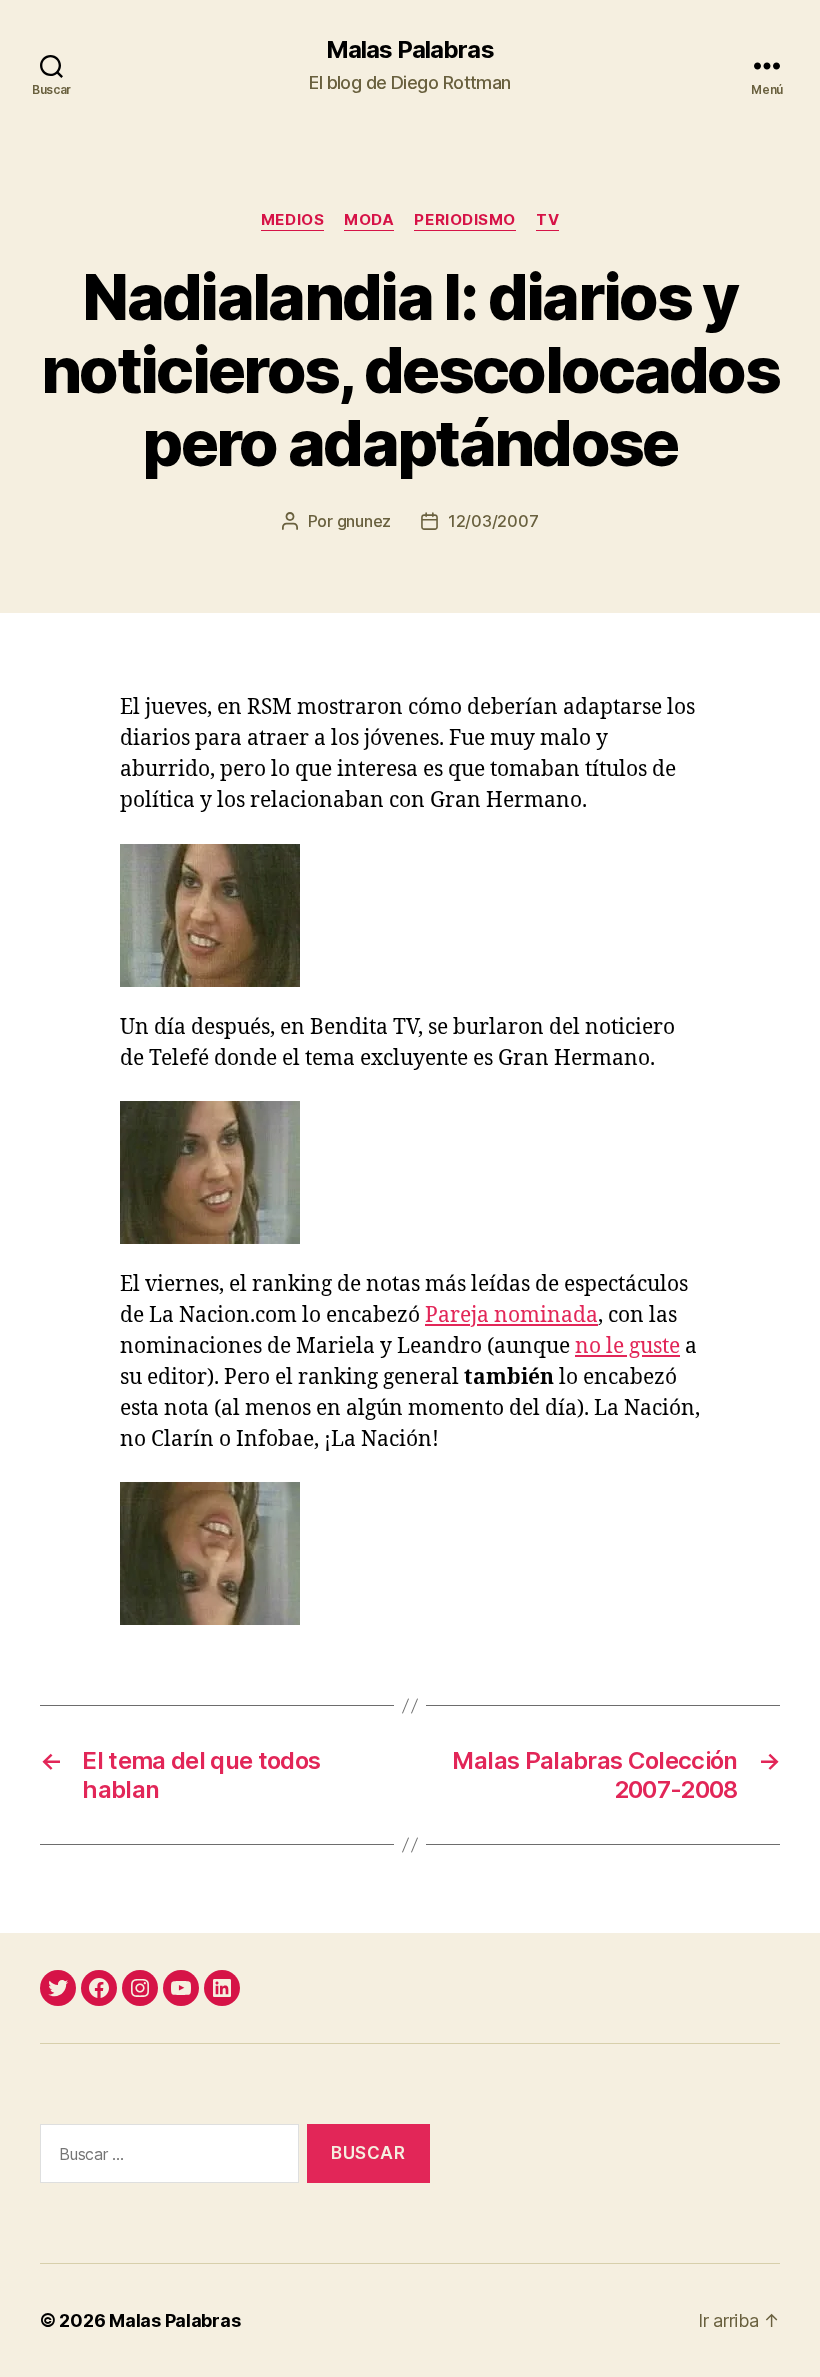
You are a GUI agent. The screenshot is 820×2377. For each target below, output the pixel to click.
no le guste (627, 1346)
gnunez (364, 521)
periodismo (465, 220)
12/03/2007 (493, 521)
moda (369, 220)
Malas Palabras (409, 50)
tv (547, 220)
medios (292, 220)
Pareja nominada (511, 1315)
